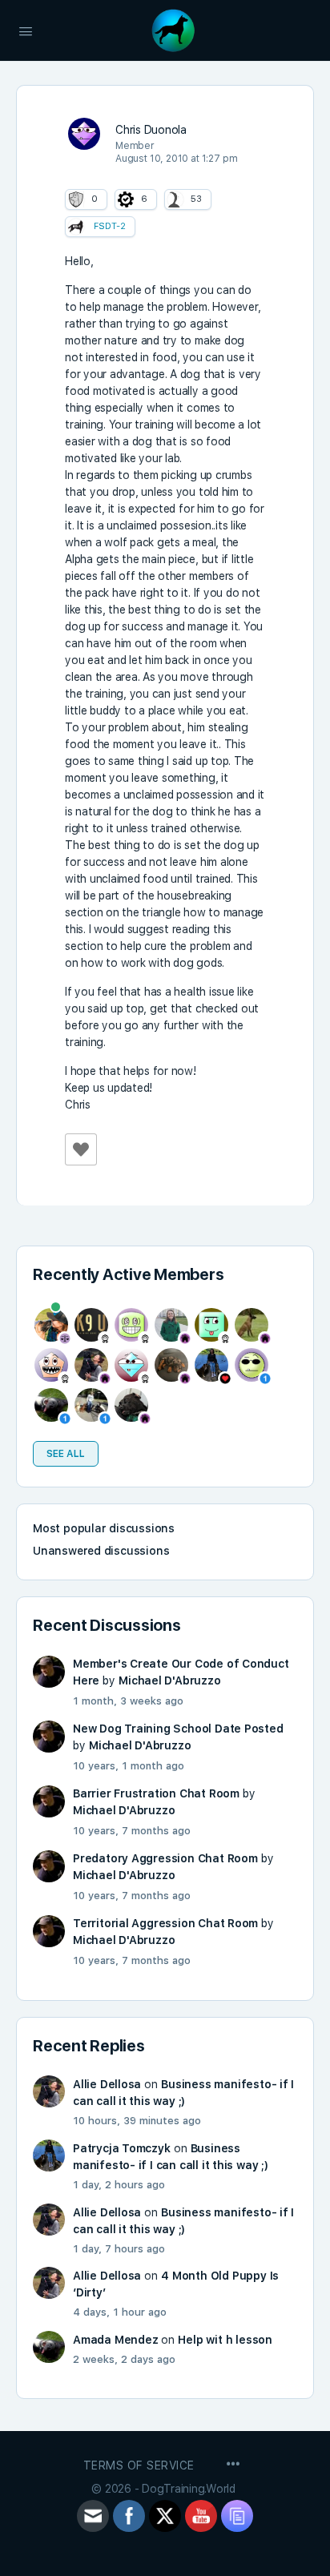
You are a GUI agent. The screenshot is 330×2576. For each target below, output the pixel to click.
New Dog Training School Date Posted (178, 1729)
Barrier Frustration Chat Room (156, 1793)
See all (66, 1454)
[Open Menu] (26, 30)
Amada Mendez (115, 2340)
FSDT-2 (110, 226)
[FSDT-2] (76, 227)
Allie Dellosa (107, 2084)
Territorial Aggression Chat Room (165, 1923)
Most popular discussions (104, 1528)
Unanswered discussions (101, 1551)
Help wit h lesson (225, 2340)
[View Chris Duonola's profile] (84, 134)
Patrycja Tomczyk (122, 2148)
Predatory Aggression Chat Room (165, 1858)
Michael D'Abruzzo (169, 1680)
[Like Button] (81, 1149)
